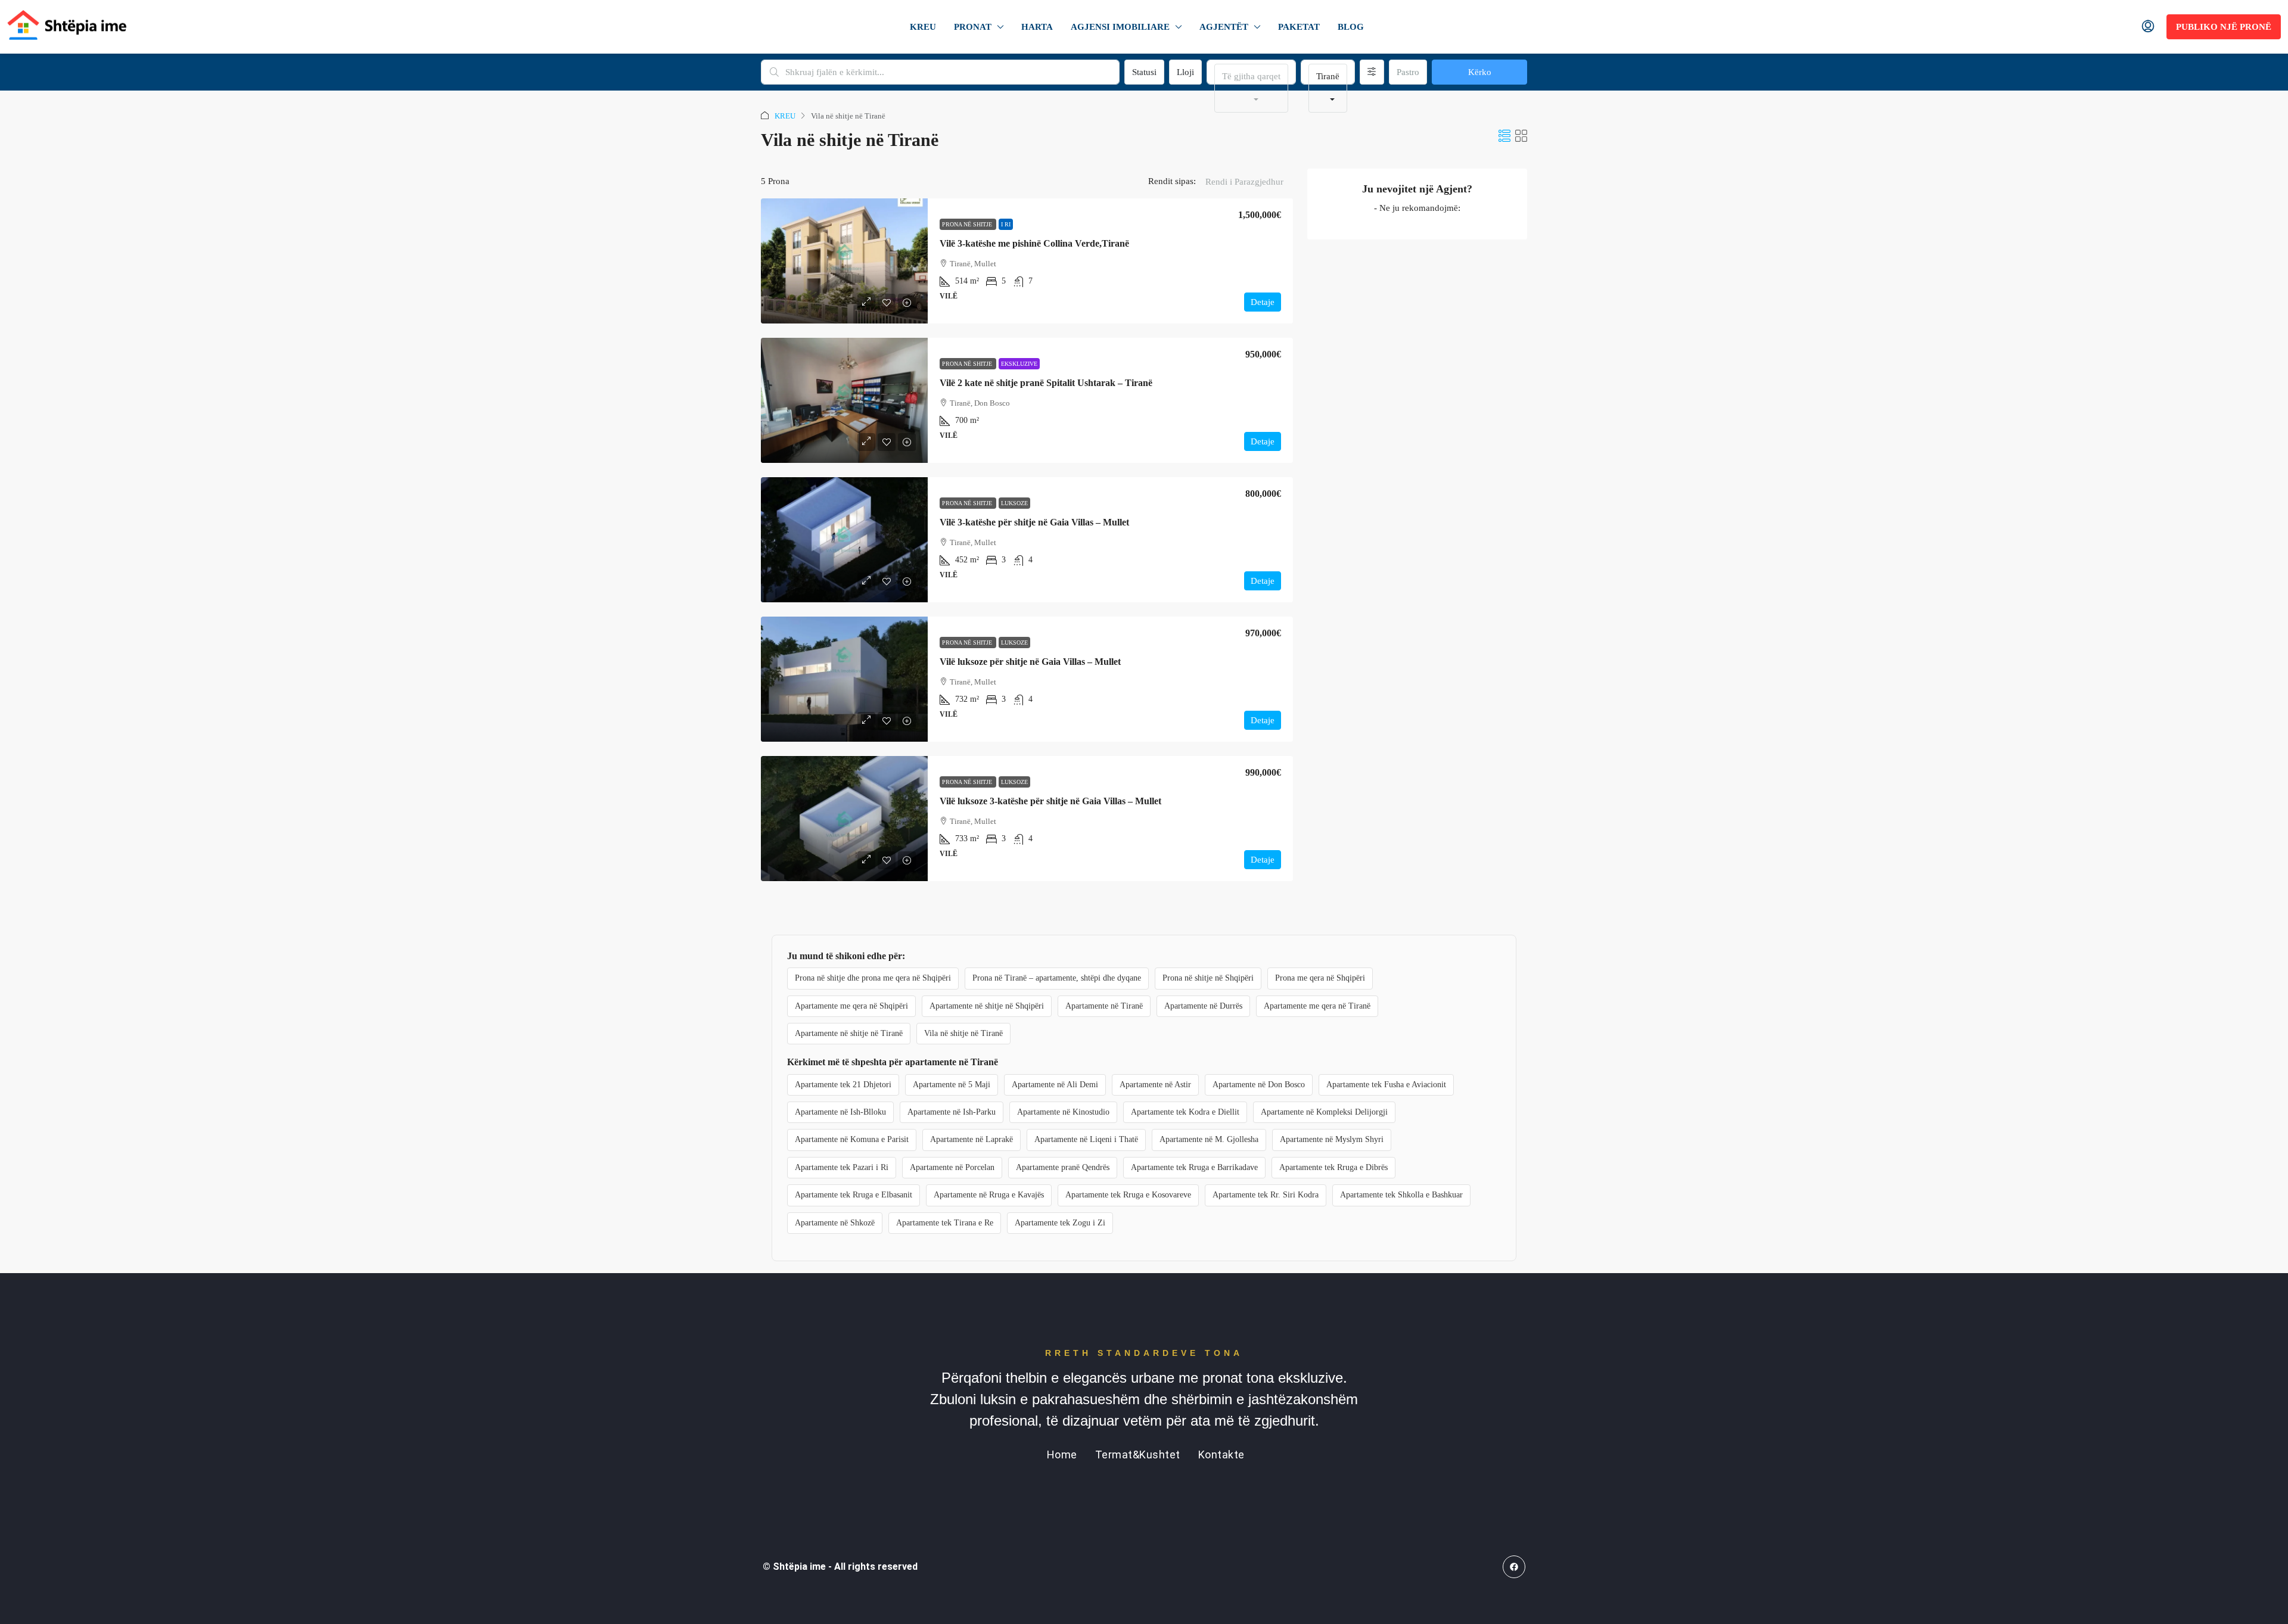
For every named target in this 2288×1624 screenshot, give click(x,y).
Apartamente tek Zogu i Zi (1060, 1223)
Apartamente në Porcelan (952, 1167)
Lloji (1185, 72)
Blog (1351, 27)
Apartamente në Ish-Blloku (840, 1112)
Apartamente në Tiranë (1104, 1006)
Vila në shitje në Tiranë (963, 1033)
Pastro (1408, 72)
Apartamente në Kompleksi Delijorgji (1324, 1112)
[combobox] (1251, 88)
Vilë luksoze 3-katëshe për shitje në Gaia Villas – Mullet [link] (1050, 801)
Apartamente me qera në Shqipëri (851, 1006)
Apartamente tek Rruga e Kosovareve (1128, 1195)
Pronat (973, 27)
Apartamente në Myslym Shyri (1332, 1139)
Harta (1037, 27)
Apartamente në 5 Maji (952, 1085)
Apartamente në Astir (1155, 1085)
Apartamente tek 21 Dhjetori (843, 1085)
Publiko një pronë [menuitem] (2224, 27)
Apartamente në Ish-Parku (952, 1112)
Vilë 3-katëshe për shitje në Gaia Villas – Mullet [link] (1034, 522)
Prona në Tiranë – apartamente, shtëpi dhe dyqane (1057, 978)
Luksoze (1014, 503)
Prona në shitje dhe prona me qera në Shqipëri (873, 978)
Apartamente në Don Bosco (1259, 1085)
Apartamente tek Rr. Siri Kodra (1266, 1195)
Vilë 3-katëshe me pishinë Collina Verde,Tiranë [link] (1034, 243)
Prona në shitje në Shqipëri (1208, 978)
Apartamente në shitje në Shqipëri (987, 1006)
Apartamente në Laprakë (972, 1139)
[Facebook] (1514, 1567)
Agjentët (1224, 27)
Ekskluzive (1019, 364)
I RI (1006, 224)
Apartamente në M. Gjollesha (1209, 1139)
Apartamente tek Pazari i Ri (842, 1167)
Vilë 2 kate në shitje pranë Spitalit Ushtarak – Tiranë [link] (1046, 383)
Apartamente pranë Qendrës (1063, 1167)
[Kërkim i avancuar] (1372, 72)
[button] (1504, 136)
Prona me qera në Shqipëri (1320, 978)
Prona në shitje (968, 224)
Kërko (1480, 72)
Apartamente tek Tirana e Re (945, 1223)
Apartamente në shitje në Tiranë (849, 1033)
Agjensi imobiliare (1120, 27)
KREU (923, 27)
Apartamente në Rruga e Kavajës (989, 1195)
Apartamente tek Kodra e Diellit (1185, 1112)
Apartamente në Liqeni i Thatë (1086, 1139)
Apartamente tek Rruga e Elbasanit (854, 1195)
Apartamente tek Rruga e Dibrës (1333, 1167)
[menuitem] (2148, 27)
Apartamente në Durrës (1203, 1006)
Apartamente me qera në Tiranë (1317, 1006)
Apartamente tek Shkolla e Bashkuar (1401, 1195)
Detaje (1263, 302)
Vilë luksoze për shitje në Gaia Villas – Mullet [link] (1030, 662)
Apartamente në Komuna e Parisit (852, 1139)
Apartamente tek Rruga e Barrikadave (1194, 1167)
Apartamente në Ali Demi (1055, 1085)
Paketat (1299, 27)
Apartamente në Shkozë (835, 1223)
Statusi (1144, 72)
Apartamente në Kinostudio (1063, 1112)
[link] (844, 261)
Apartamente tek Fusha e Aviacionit (1386, 1085)
